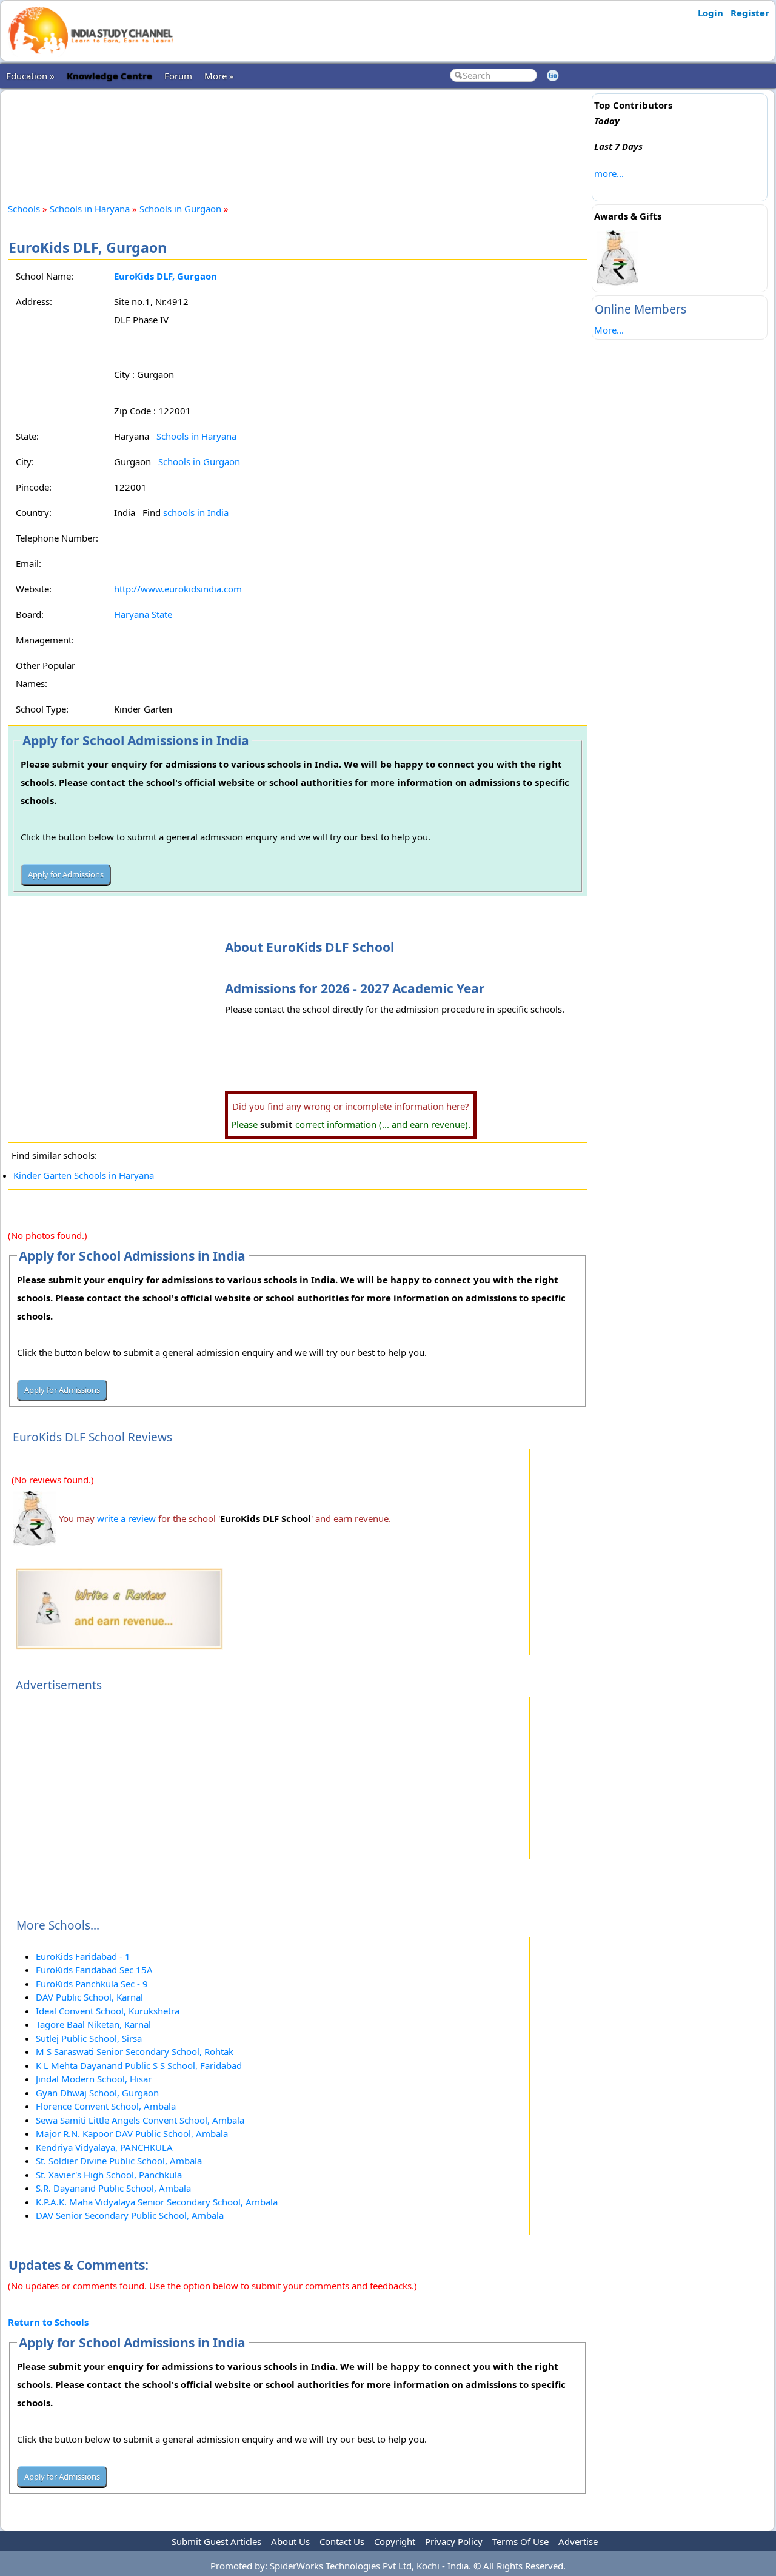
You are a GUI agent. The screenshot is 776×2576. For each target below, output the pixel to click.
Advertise (578, 2541)
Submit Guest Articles (216, 2541)
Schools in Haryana (90, 209)
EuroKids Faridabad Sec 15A (94, 1970)
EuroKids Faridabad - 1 (83, 1956)
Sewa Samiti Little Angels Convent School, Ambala (140, 2120)
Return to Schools (48, 2322)
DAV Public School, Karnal (89, 1997)
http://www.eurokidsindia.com (178, 589)
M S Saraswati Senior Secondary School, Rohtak (135, 2051)
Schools (24, 209)
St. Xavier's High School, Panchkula (109, 2175)
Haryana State (143, 614)
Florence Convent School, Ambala (106, 2106)
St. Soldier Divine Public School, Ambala (119, 2161)
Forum (178, 76)
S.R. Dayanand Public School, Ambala (113, 2188)
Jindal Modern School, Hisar (94, 2079)
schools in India (196, 512)
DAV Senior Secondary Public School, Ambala (130, 2215)
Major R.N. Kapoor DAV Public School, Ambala (132, 2133)
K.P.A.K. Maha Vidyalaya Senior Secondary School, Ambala (157, 2202)
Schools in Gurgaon (180, 209)
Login (711, 13)
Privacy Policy (454, 2541)
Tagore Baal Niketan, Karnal (93, 2024)
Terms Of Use (520, 2541)
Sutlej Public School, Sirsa (89, 2038)
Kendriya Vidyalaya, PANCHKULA (104, 2147)
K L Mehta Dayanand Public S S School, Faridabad (139, 2065)
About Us (290, 2541)
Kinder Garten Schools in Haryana (84, 1175)
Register (750, 13)
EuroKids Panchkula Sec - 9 (92, 1984)
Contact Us (342, 2541)
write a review (126, 1518)
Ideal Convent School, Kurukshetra (108, 2011)
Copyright (395, 2541)
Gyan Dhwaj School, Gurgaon (97, 2093)
